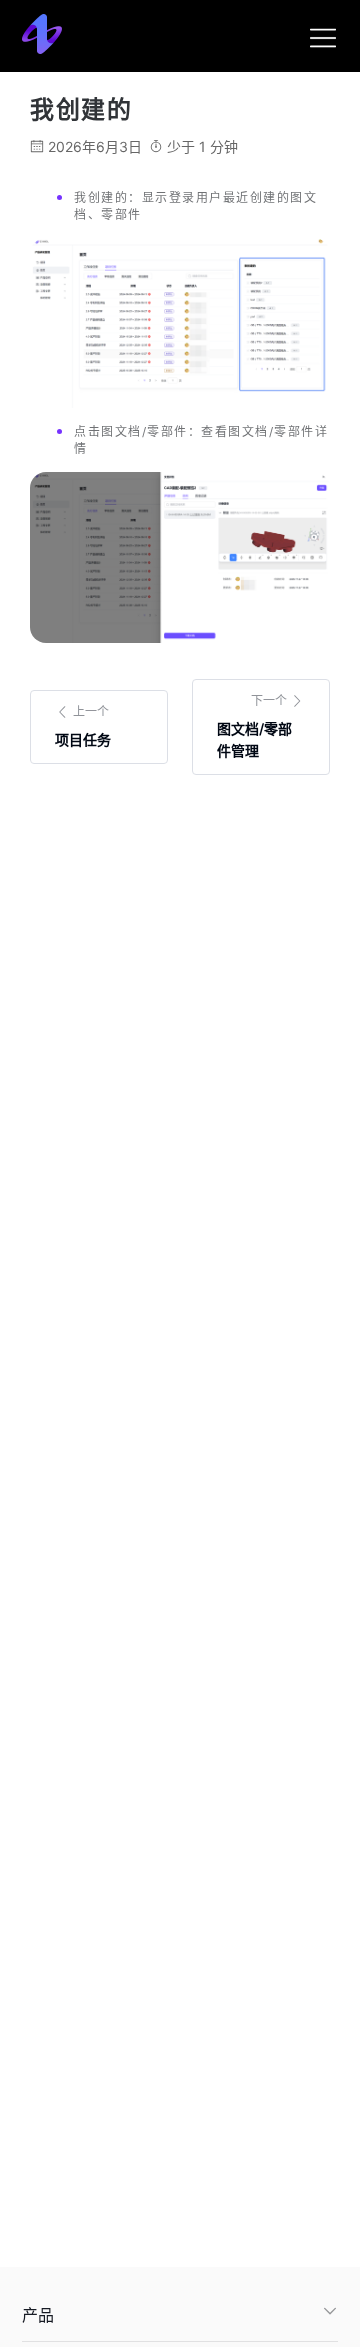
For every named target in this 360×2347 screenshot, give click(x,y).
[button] (180, 2315)
